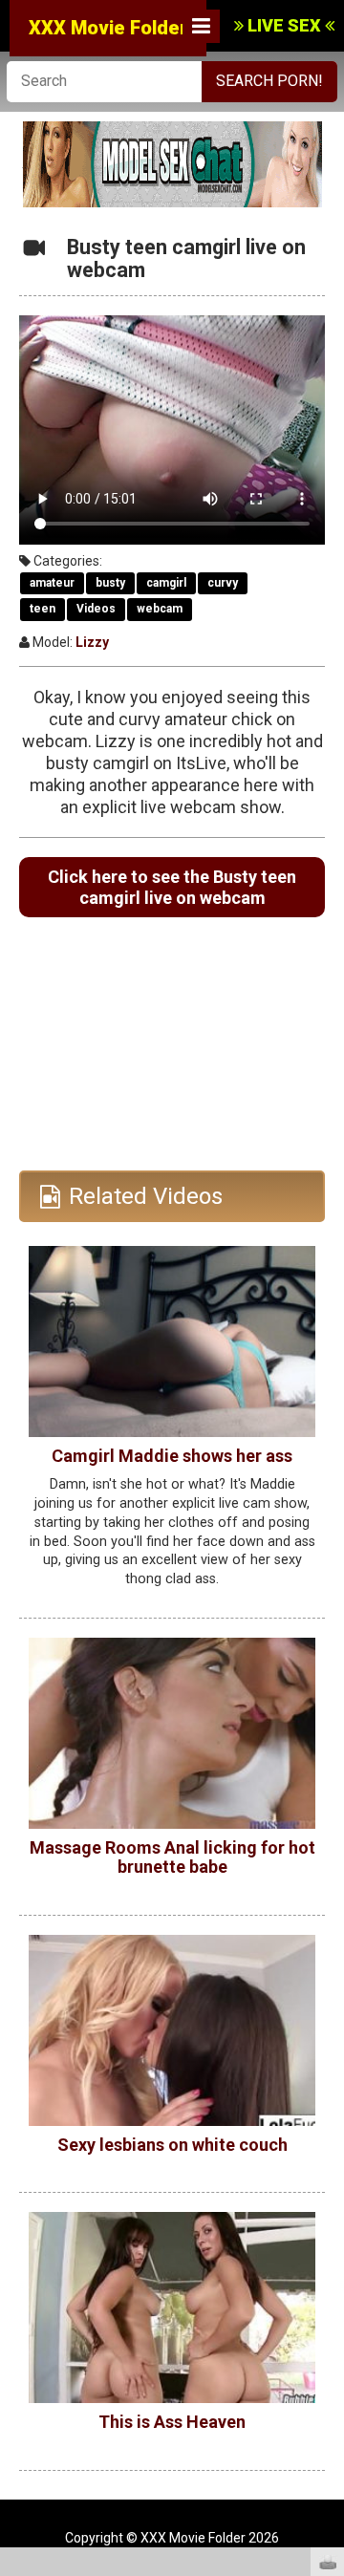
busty (110, 583)
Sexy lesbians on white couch (172, 2145)
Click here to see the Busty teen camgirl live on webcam (172, 887)
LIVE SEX (284, 25)
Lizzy (92, 642)
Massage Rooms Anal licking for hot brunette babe (172, 1857)
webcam (160, 609)
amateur (52, 583)
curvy (223, 583)
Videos (96, 609)
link (327, 2277)
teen (43, 609)
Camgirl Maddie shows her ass (172, 1456)
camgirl (166, 583)
